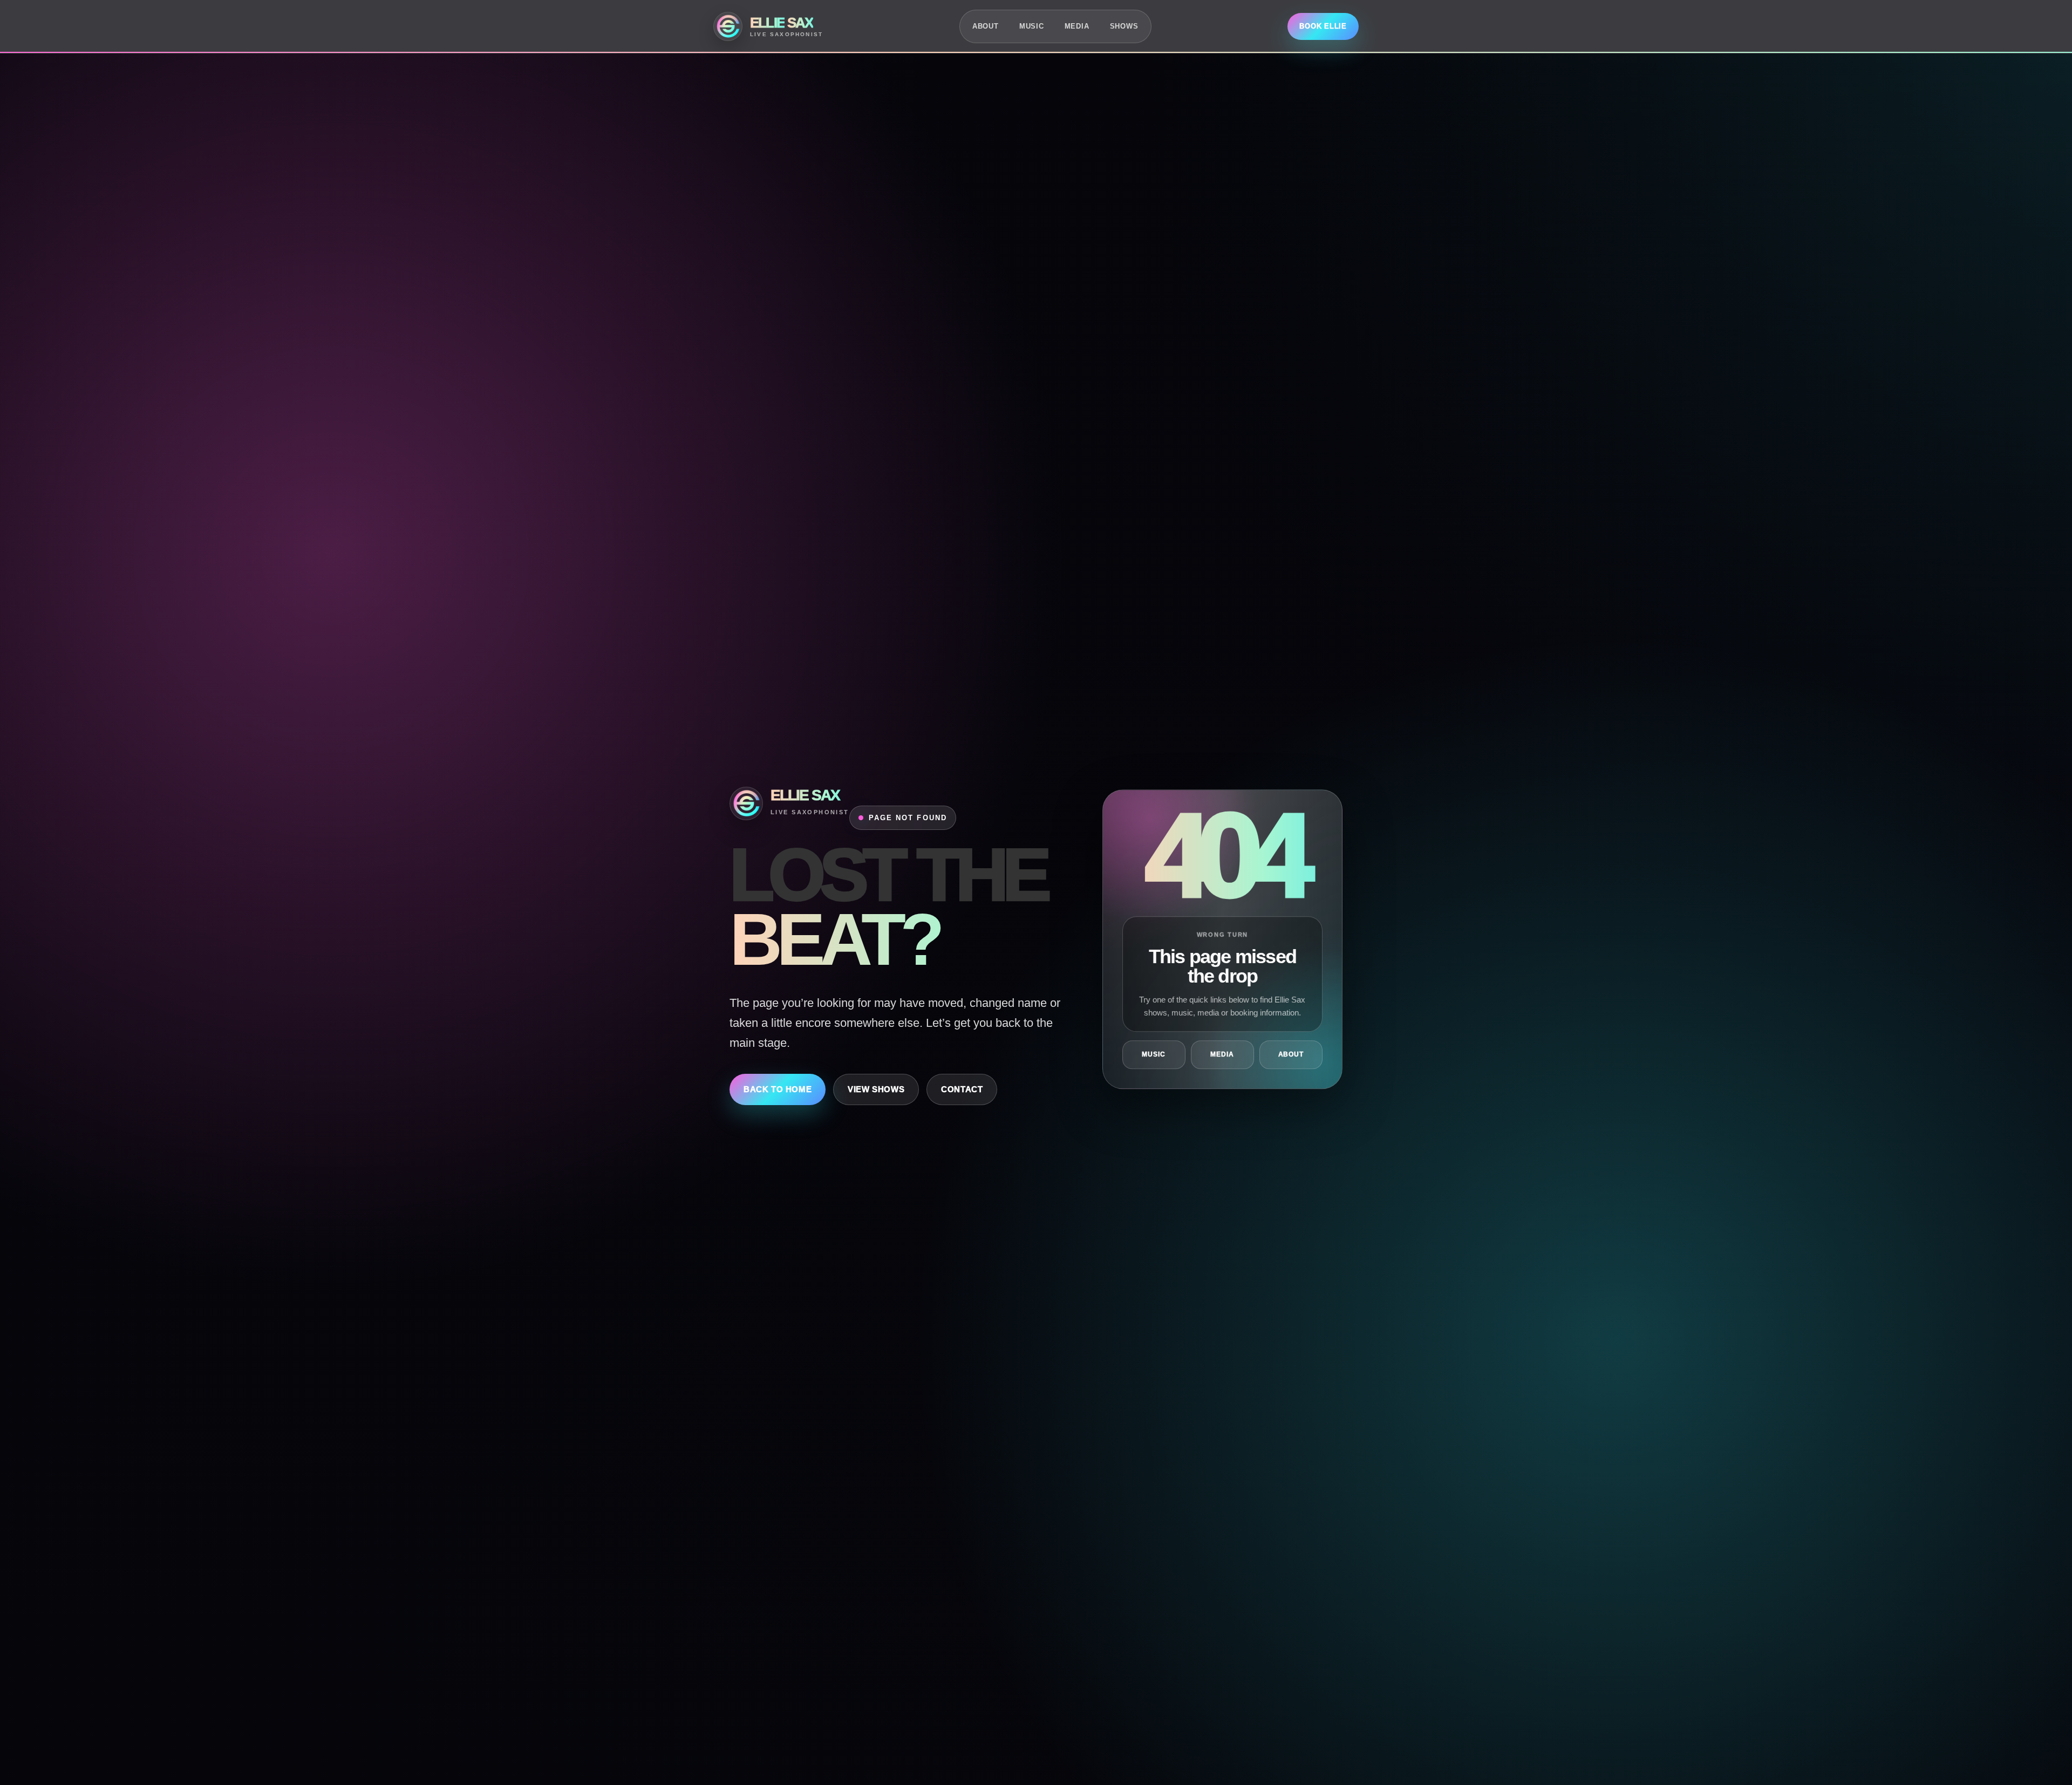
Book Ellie (1323, 26)
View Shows (876, 1089)
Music (1032, 26)
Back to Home (778, 1089)
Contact (962, 1089)
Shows (1124, 26)
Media (1077, 26)
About (986, 26)
